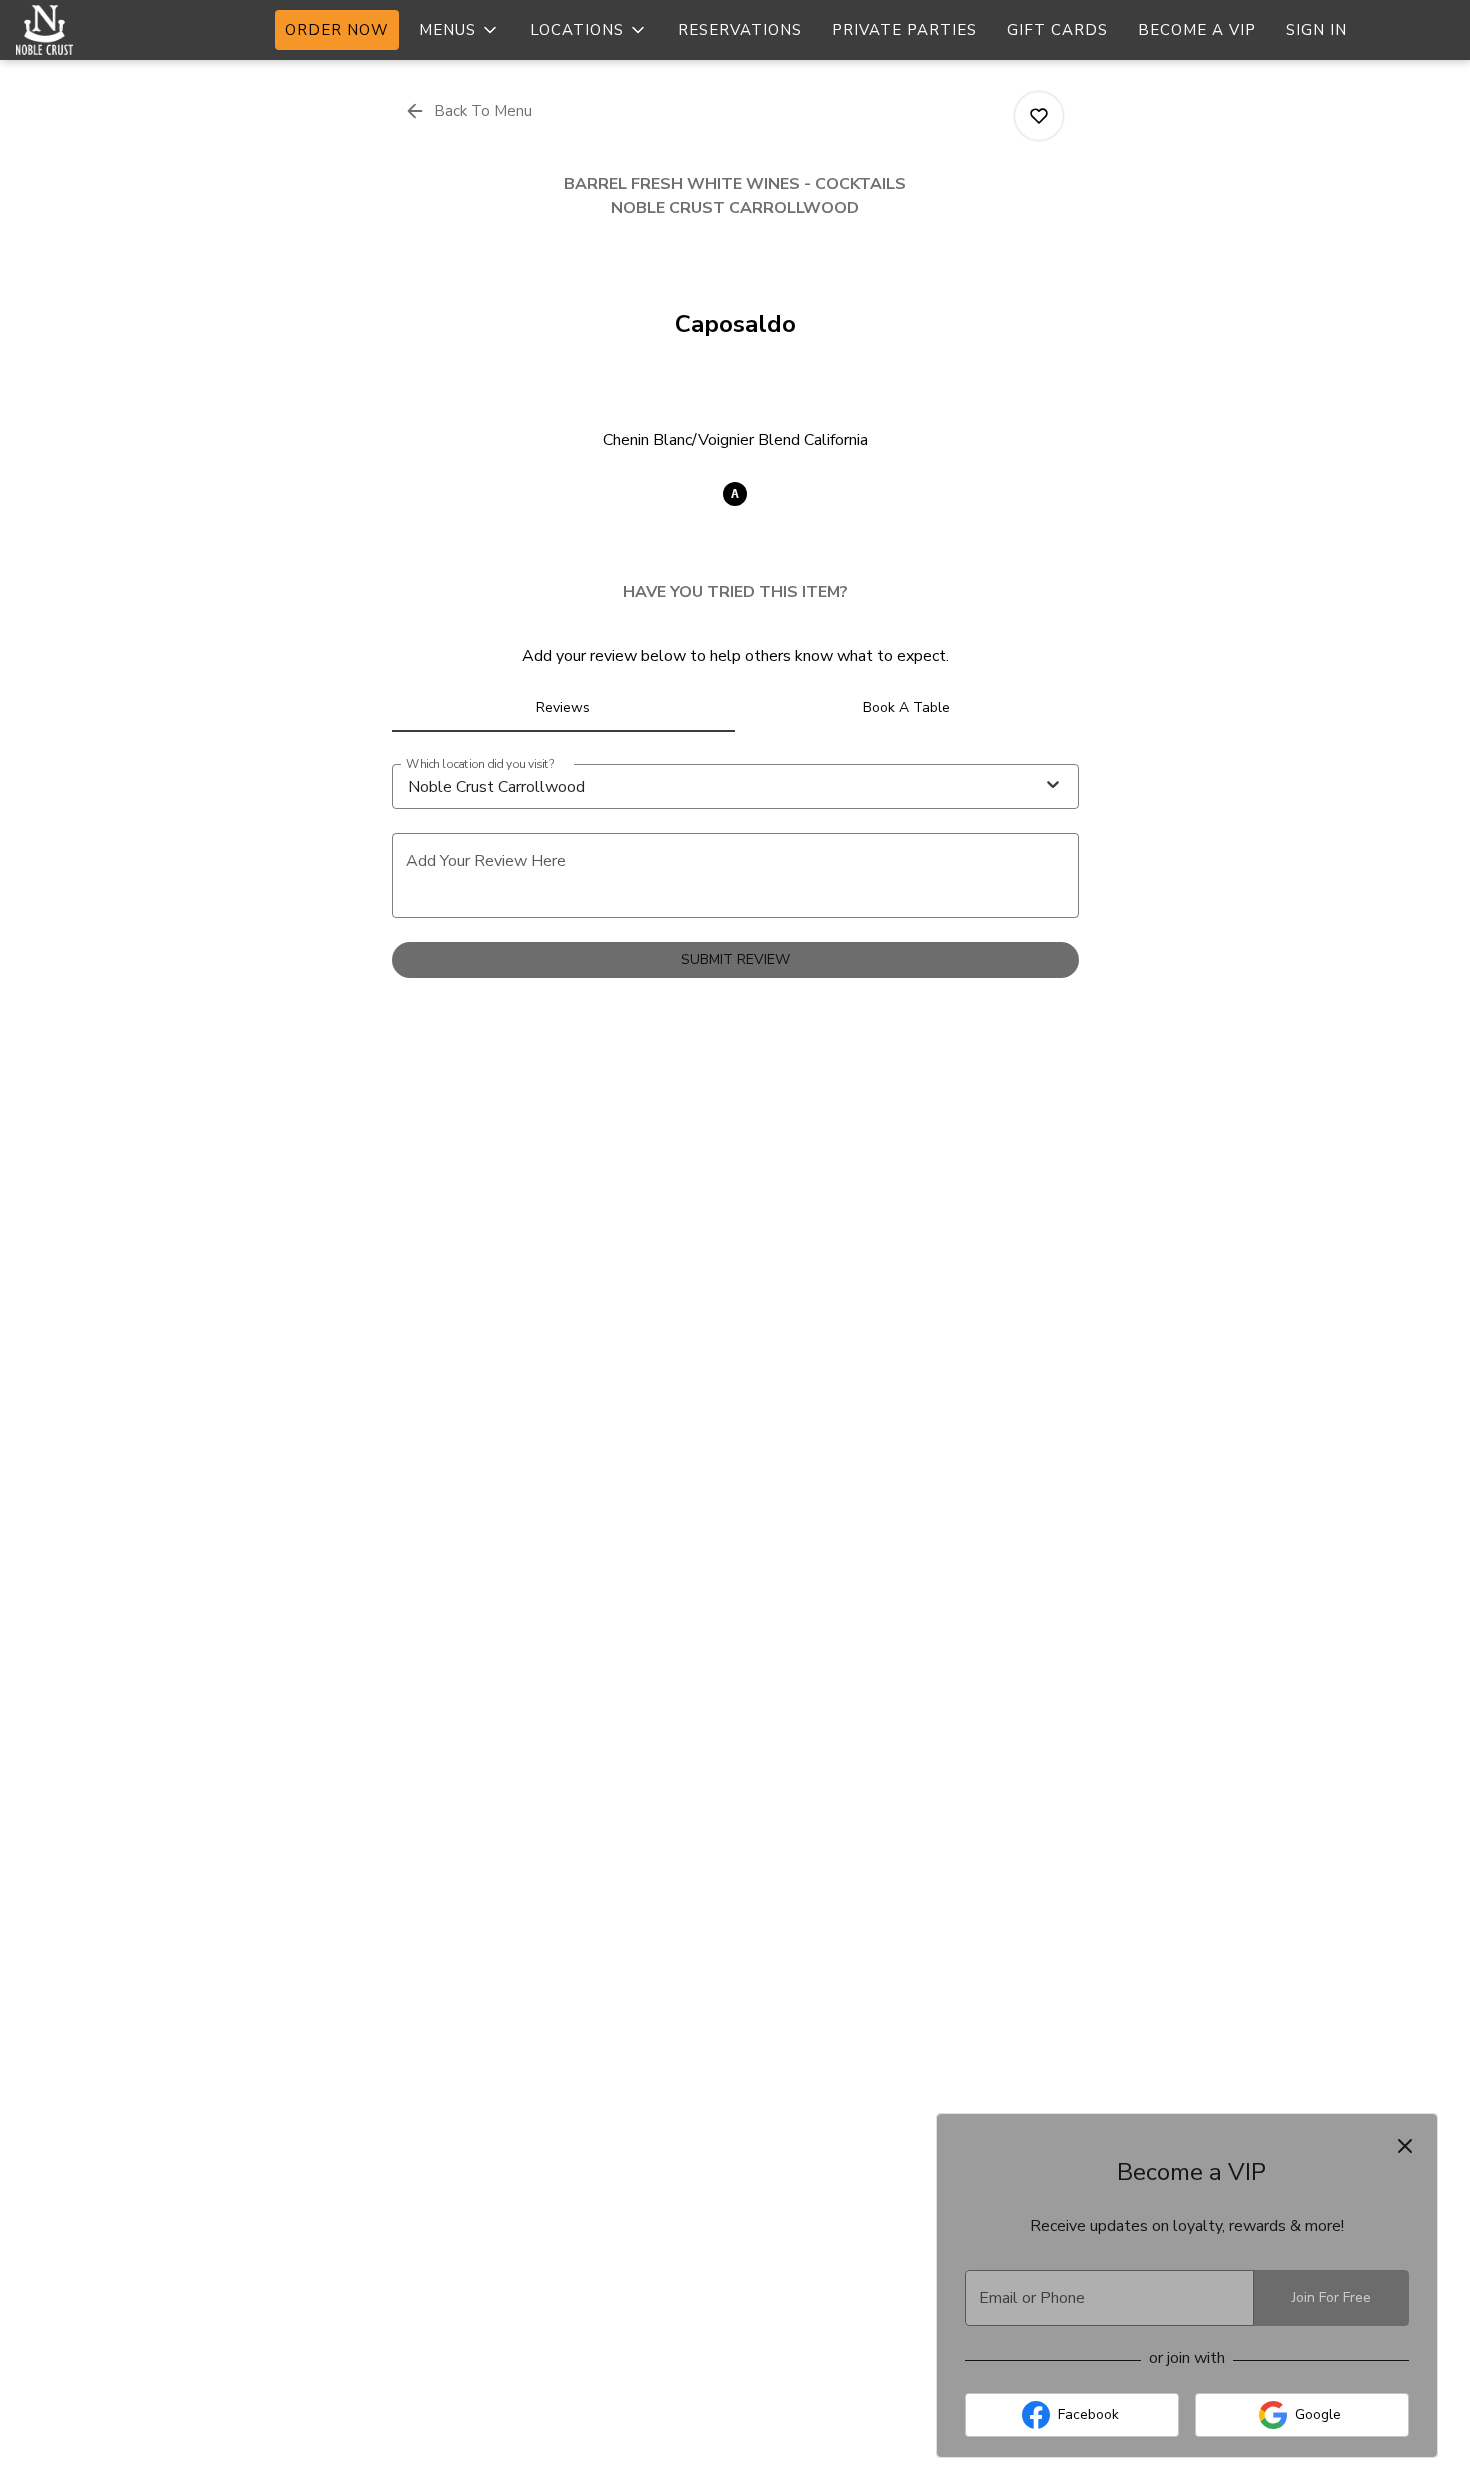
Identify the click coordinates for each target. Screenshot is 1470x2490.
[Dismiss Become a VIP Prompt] (1405, 2146)
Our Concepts (1054, 76)
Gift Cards (1057, 30)
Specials (920, 76)
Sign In (1316, 30)
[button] (459, 30)
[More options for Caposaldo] (1039, 116)
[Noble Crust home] (106, 30)
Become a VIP (1197, 30)
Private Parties (904, 30)
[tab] (564, 708)
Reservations (740, 30)
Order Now (337, 30)
